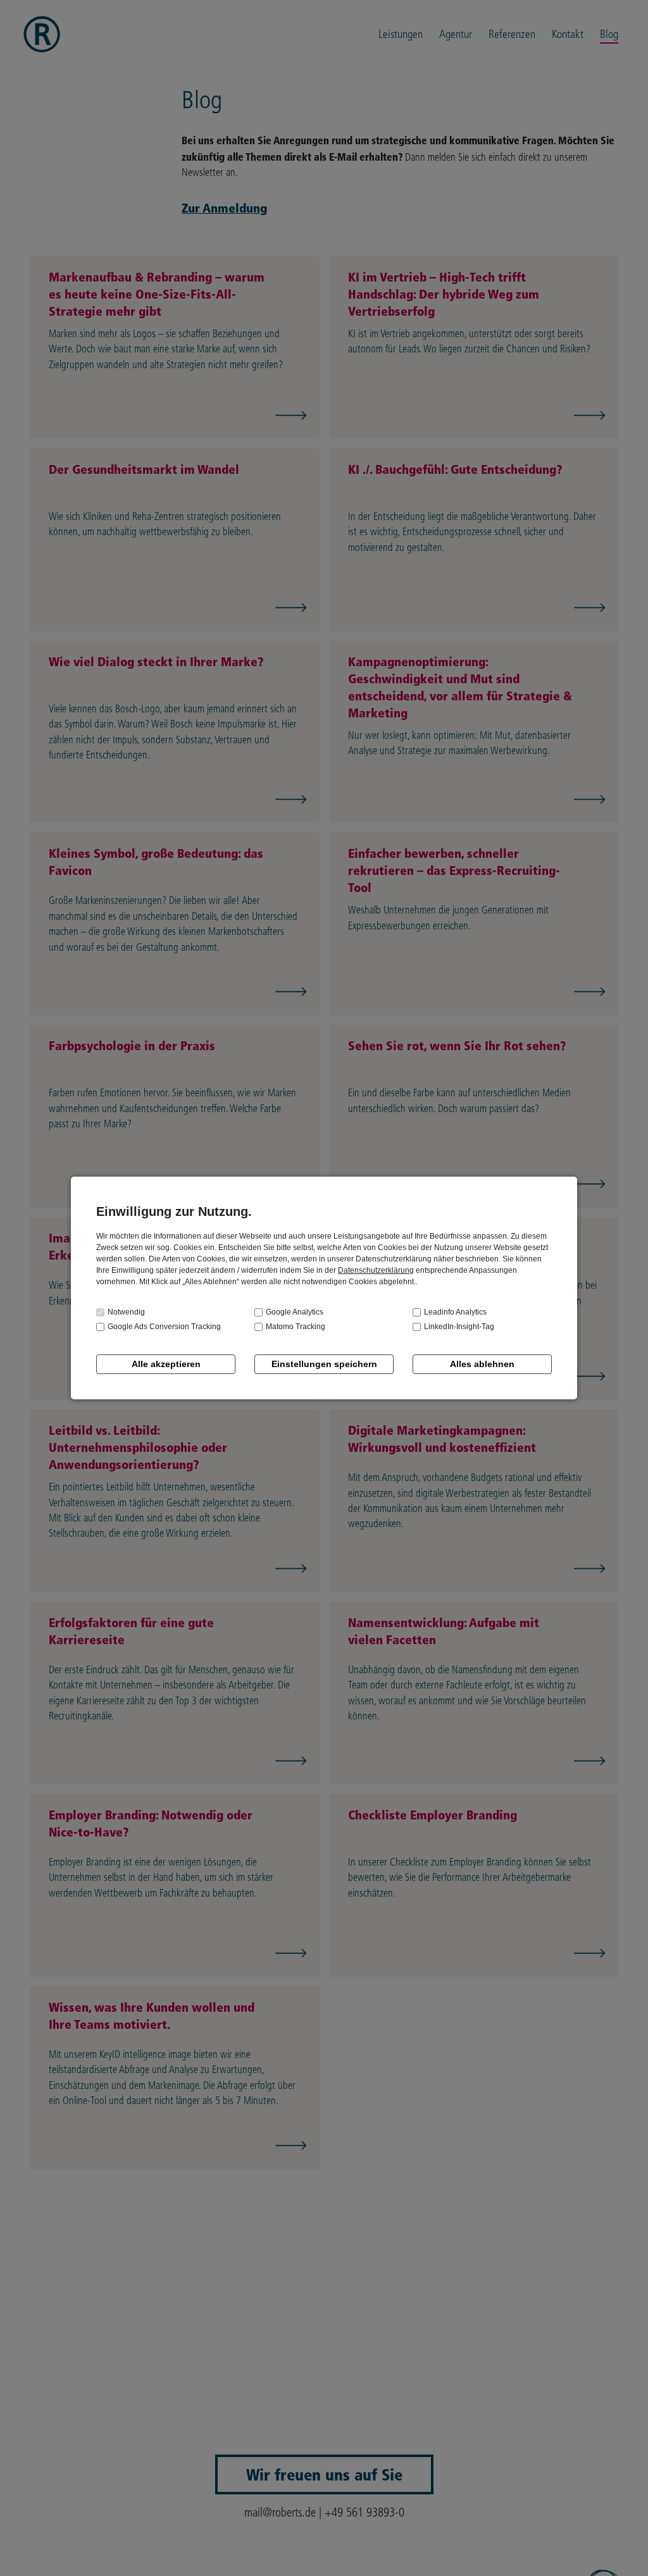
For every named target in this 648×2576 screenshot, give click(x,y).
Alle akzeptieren (166, 1364)
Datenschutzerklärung (376, 1270)
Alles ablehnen (482, 1364)
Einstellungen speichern (324, 1364)
